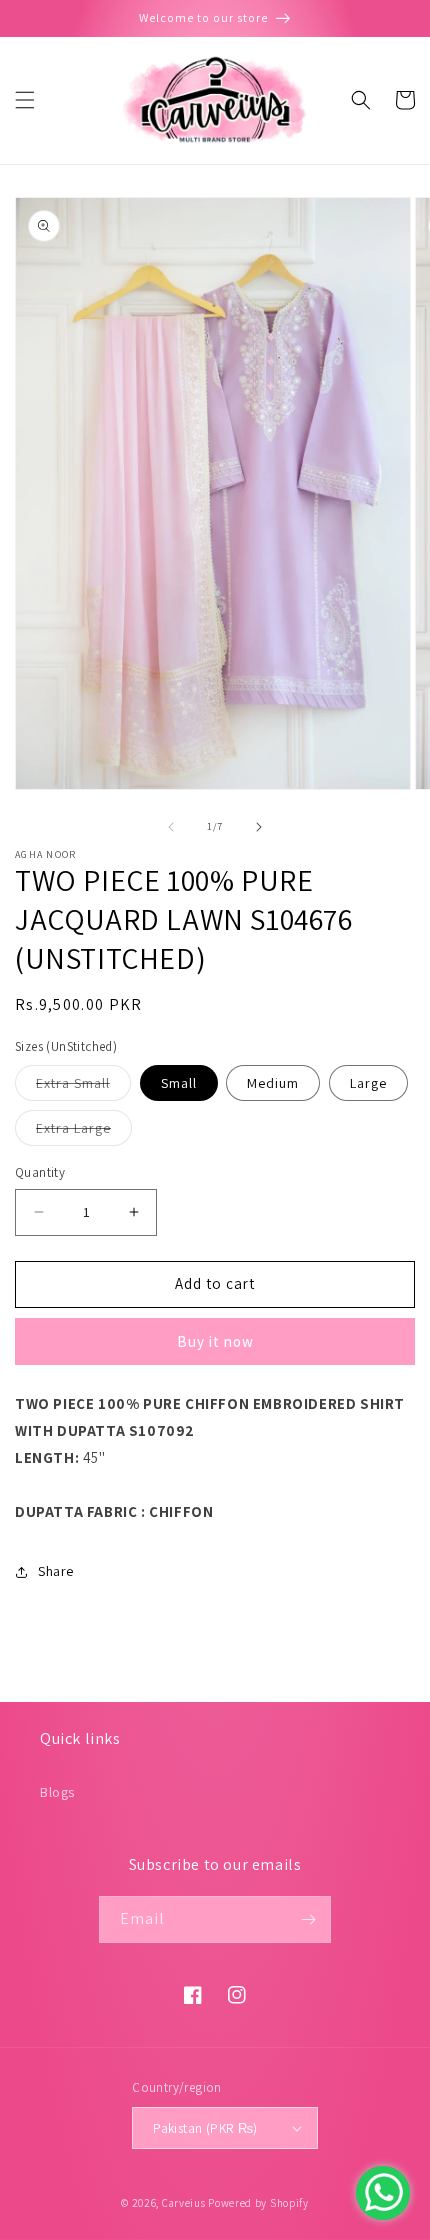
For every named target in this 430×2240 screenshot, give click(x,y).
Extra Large (84, 1132)
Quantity (40, 1172)
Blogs (57, 1792)
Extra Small (83, 1087)
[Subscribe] (308, 1919)
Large (368, 1083)
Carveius (184, 2203)
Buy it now (215, 1341)
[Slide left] (171, 827)
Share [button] (56, 1571)
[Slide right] (259, 827)
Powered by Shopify (258, 2203)
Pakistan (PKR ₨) (205, 2128)
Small (179, 1083)
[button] (25, 100)
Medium (273, 1083)
